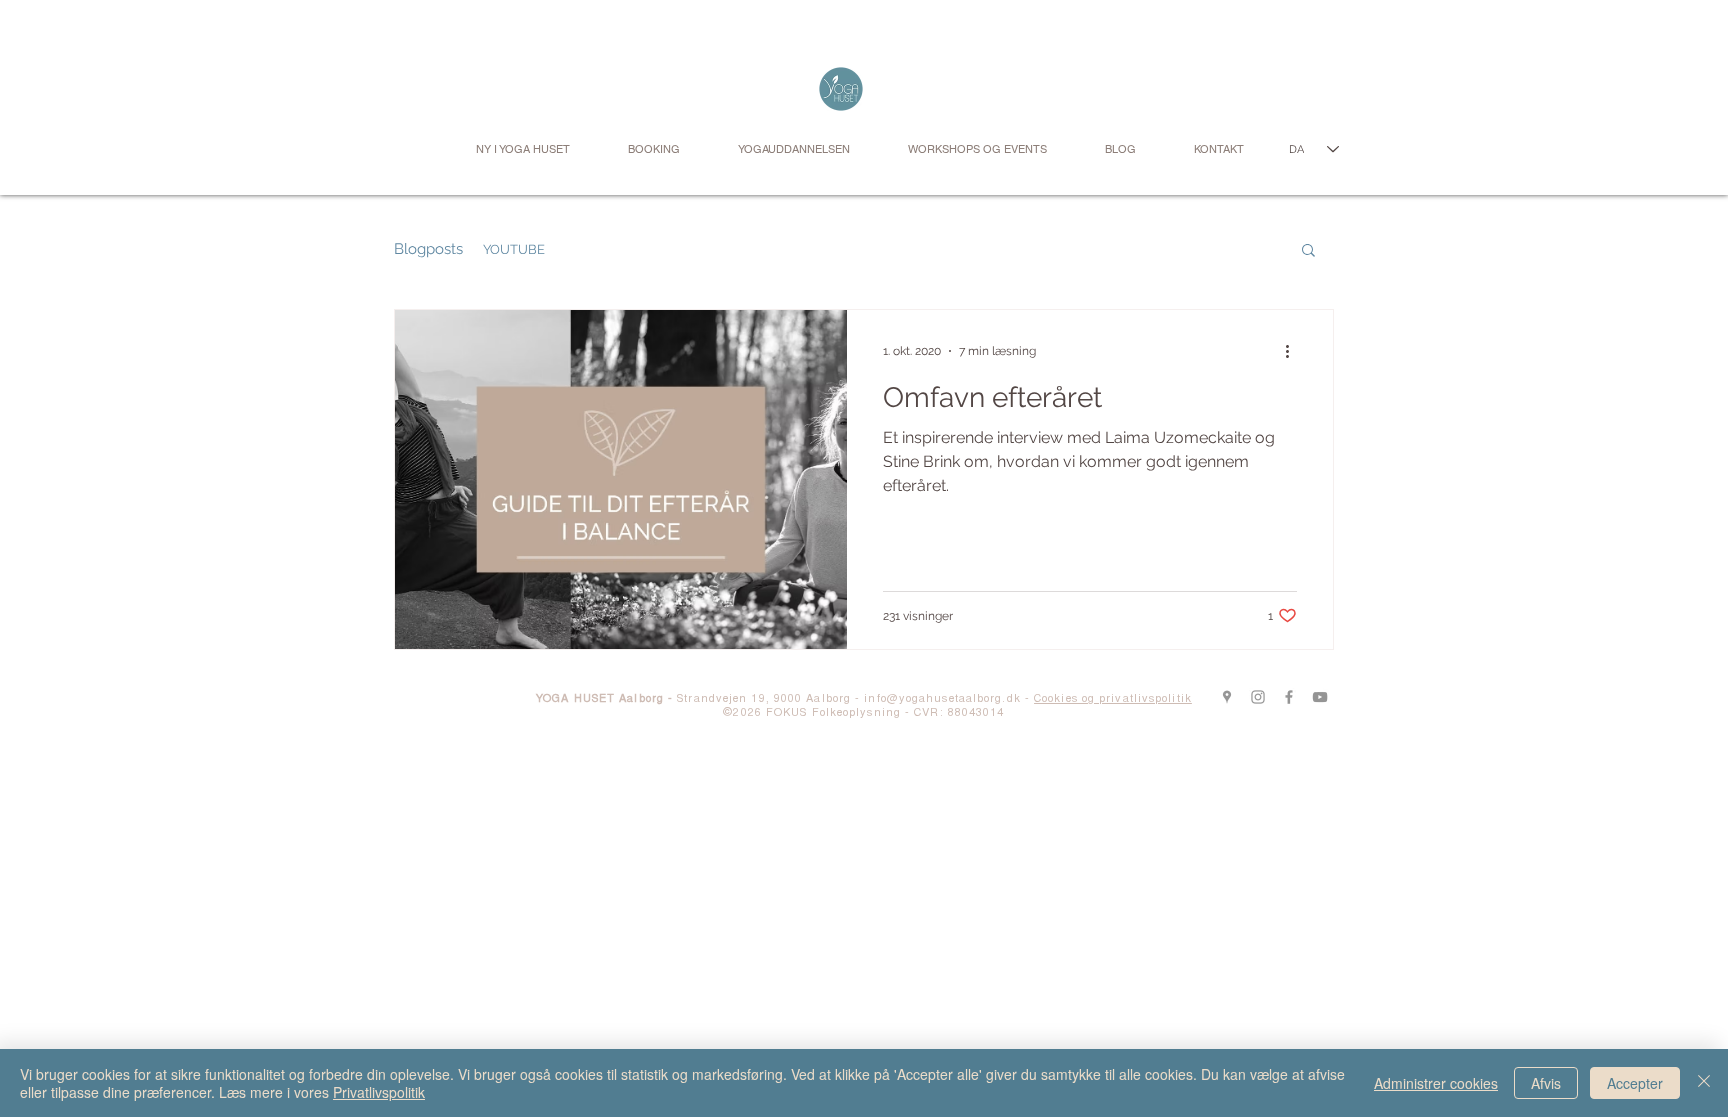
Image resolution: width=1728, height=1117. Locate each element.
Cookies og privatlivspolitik (1113, 699)
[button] (1308, 251)
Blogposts (428, 249)
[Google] (1227, 697)
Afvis (1546, 1083)
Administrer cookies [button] (1436, 1083)
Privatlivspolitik (379, 1092)
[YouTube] (1320, 697)
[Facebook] (1289, 697)
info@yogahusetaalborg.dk (942, 699)
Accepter (1635, 1083)
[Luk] (1704, 1083)
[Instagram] (1258, 697)
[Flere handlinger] (1294, 351)
